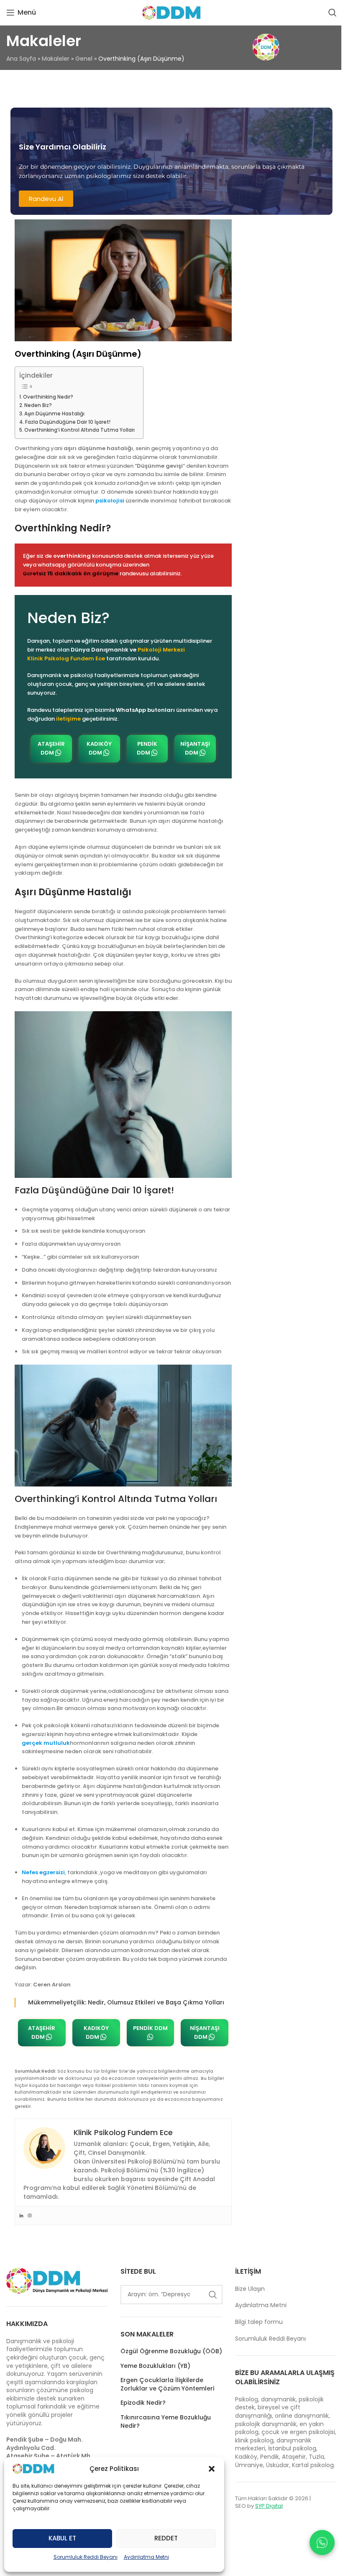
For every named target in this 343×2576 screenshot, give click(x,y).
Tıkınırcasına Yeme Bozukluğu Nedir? (166, 2422)
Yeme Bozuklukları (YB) (155, 2366)
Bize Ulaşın (250, 2289)
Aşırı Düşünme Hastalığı (54, 414)
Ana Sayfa (21, 59)
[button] (212, 2469)
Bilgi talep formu (259, 2322)
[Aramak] (333, 13)
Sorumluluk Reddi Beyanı (86, 2557)
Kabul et (62, 2538)
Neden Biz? (38, 405)
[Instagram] (30, 2216)
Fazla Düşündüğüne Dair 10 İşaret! (68, 422)
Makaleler (56, 59)
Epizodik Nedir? (143, 2403)
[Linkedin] (21, 2216)
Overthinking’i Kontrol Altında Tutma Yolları (79, 430)
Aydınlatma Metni (146, 2557)
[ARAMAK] (213, 2295)
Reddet (166, 2538)
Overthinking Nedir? (48, 397)
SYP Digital (269, 2506)
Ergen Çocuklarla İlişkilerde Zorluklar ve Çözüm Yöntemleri (167, 2384)
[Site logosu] (171, 13)
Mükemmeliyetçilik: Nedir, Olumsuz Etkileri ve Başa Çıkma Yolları (126, 2002)
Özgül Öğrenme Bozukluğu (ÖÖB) (171, 2351)
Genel (84, 59)
